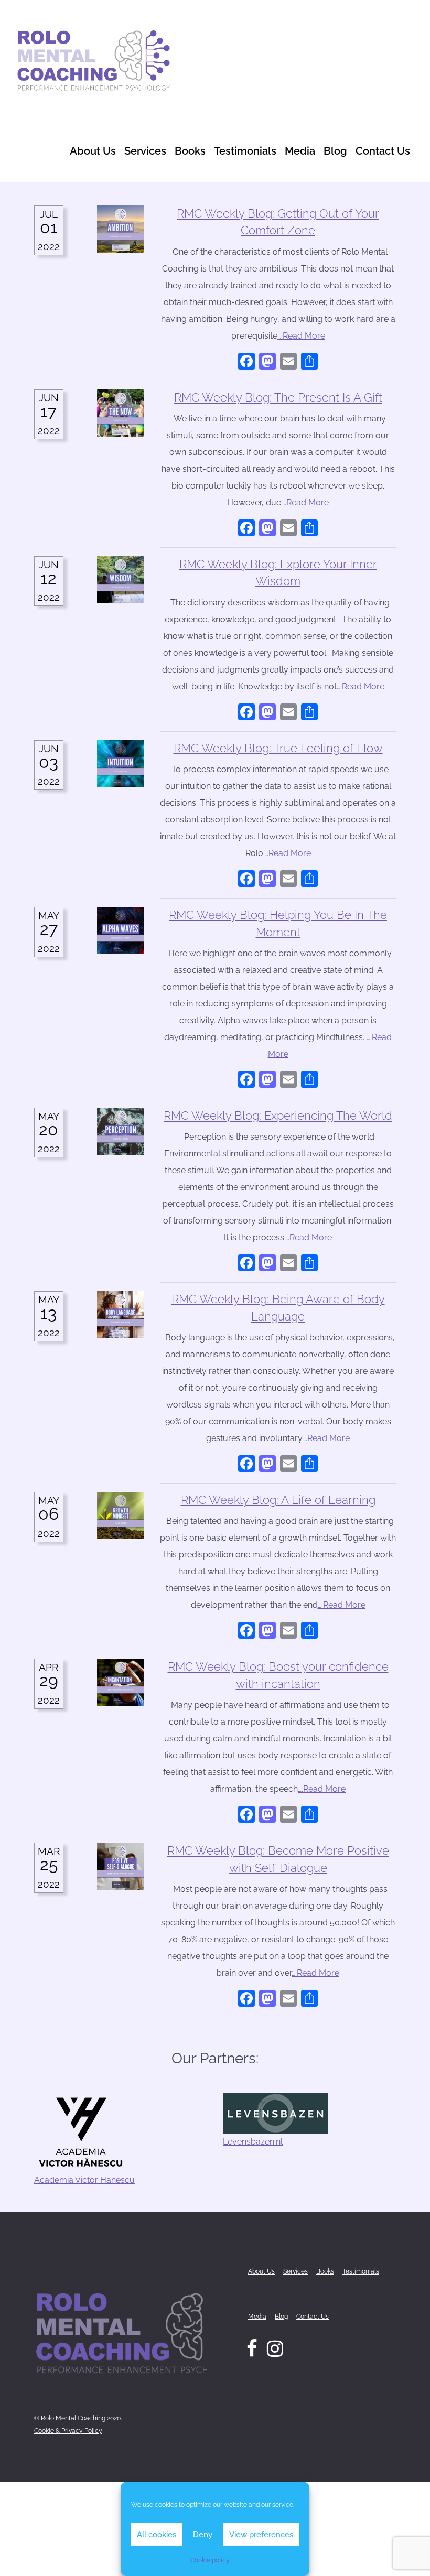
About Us (93, 151)
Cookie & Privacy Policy (68, 2431)
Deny (203, 2535)
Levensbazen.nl (253, 2142)
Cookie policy (210, 2560)
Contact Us (383, 151)
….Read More (301, 336)
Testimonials (245, 151)
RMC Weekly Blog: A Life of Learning (278, 1500)
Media (300, 151)
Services (145, 151)
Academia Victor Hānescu (84, 2180)
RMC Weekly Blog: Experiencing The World (278, 1116)
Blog (335, 151)
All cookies (157, 2535)
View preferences (261, 2535)
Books (190, 151)
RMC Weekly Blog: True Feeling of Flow (278, 748)
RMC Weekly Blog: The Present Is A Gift (278, 398)
